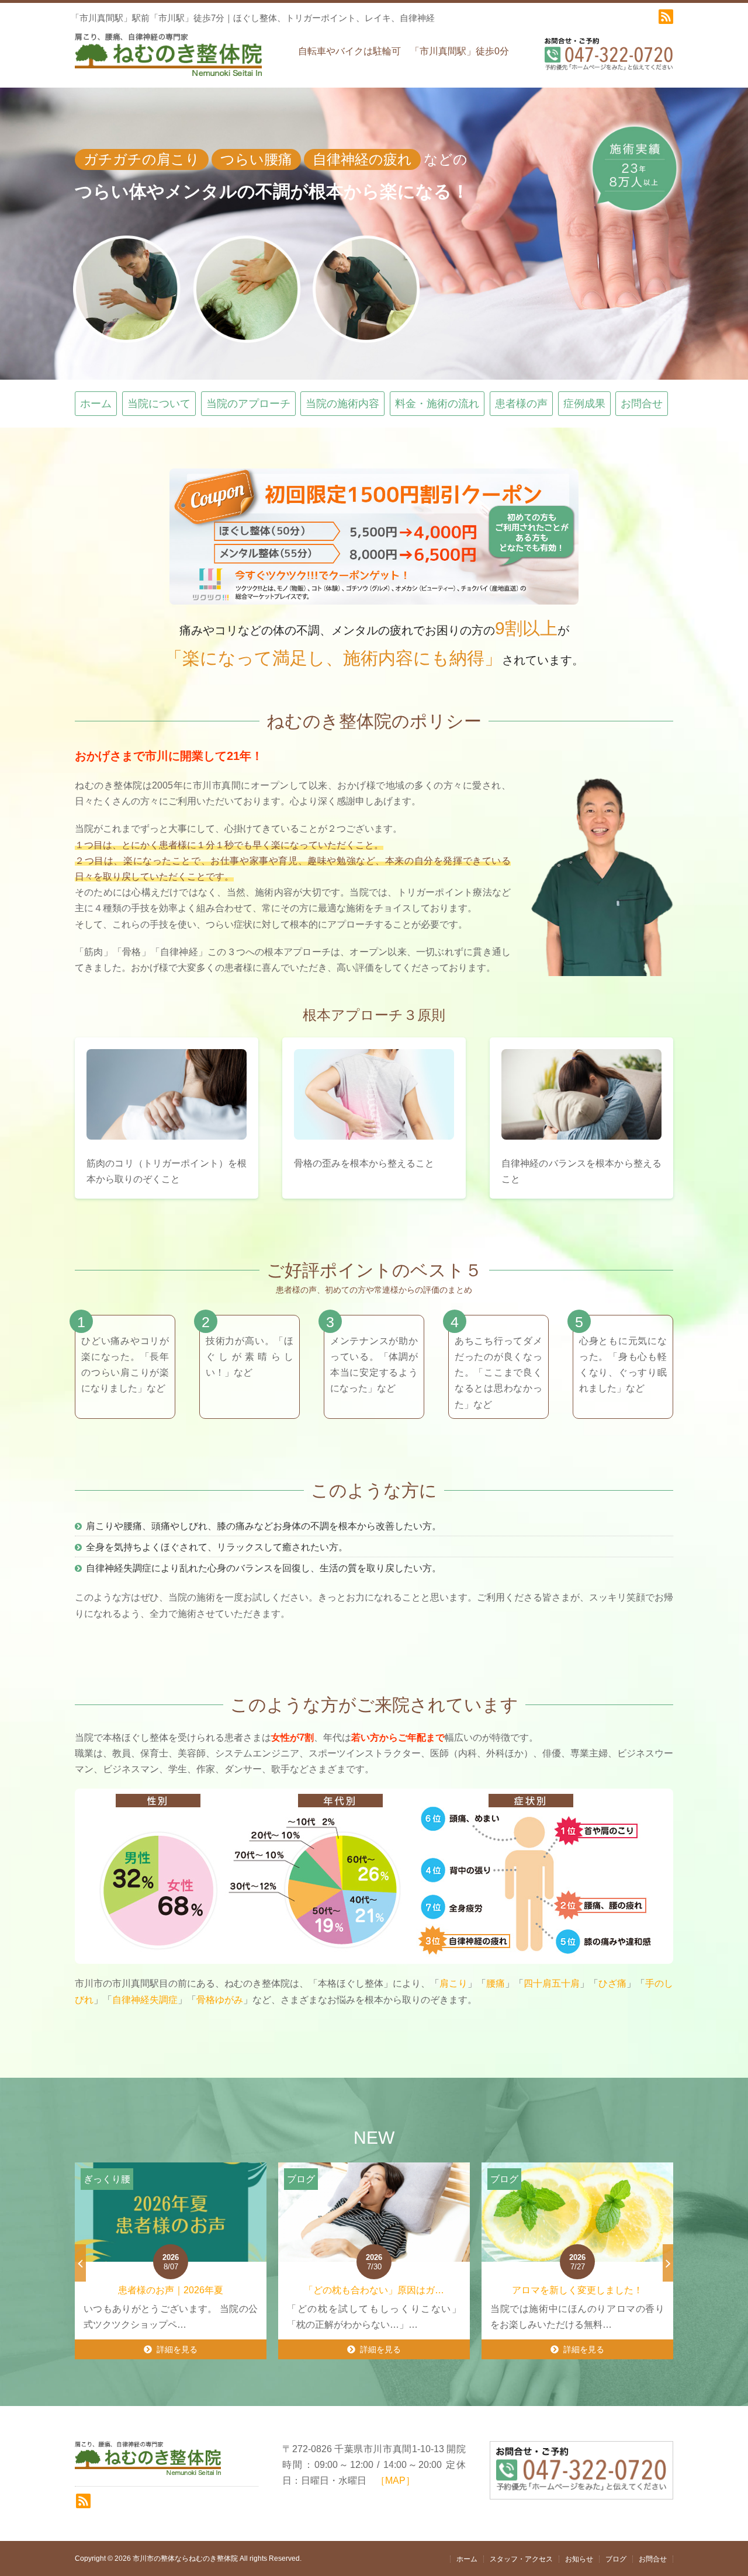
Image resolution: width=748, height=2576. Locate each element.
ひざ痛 (612, 1983)
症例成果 (584, 404)
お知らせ (579, 2559)
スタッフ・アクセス (521, 2559)
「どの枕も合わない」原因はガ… (177, 2290)
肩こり (453, 1983)
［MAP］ (395, 2480)
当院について (159, 404)
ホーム (96, 404)
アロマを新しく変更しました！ (380, 2290)
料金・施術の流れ (437, 404)
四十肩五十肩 (552, 1983)
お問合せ (642, 404)
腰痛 (496, 1983)
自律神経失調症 (145, 2000)
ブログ (616, 2559)
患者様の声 (521, 404)
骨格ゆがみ (220, 2000)
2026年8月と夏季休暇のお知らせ (583, 2290)
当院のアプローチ (248, 404)
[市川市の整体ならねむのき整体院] (168, 60)
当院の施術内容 (342, 404)
